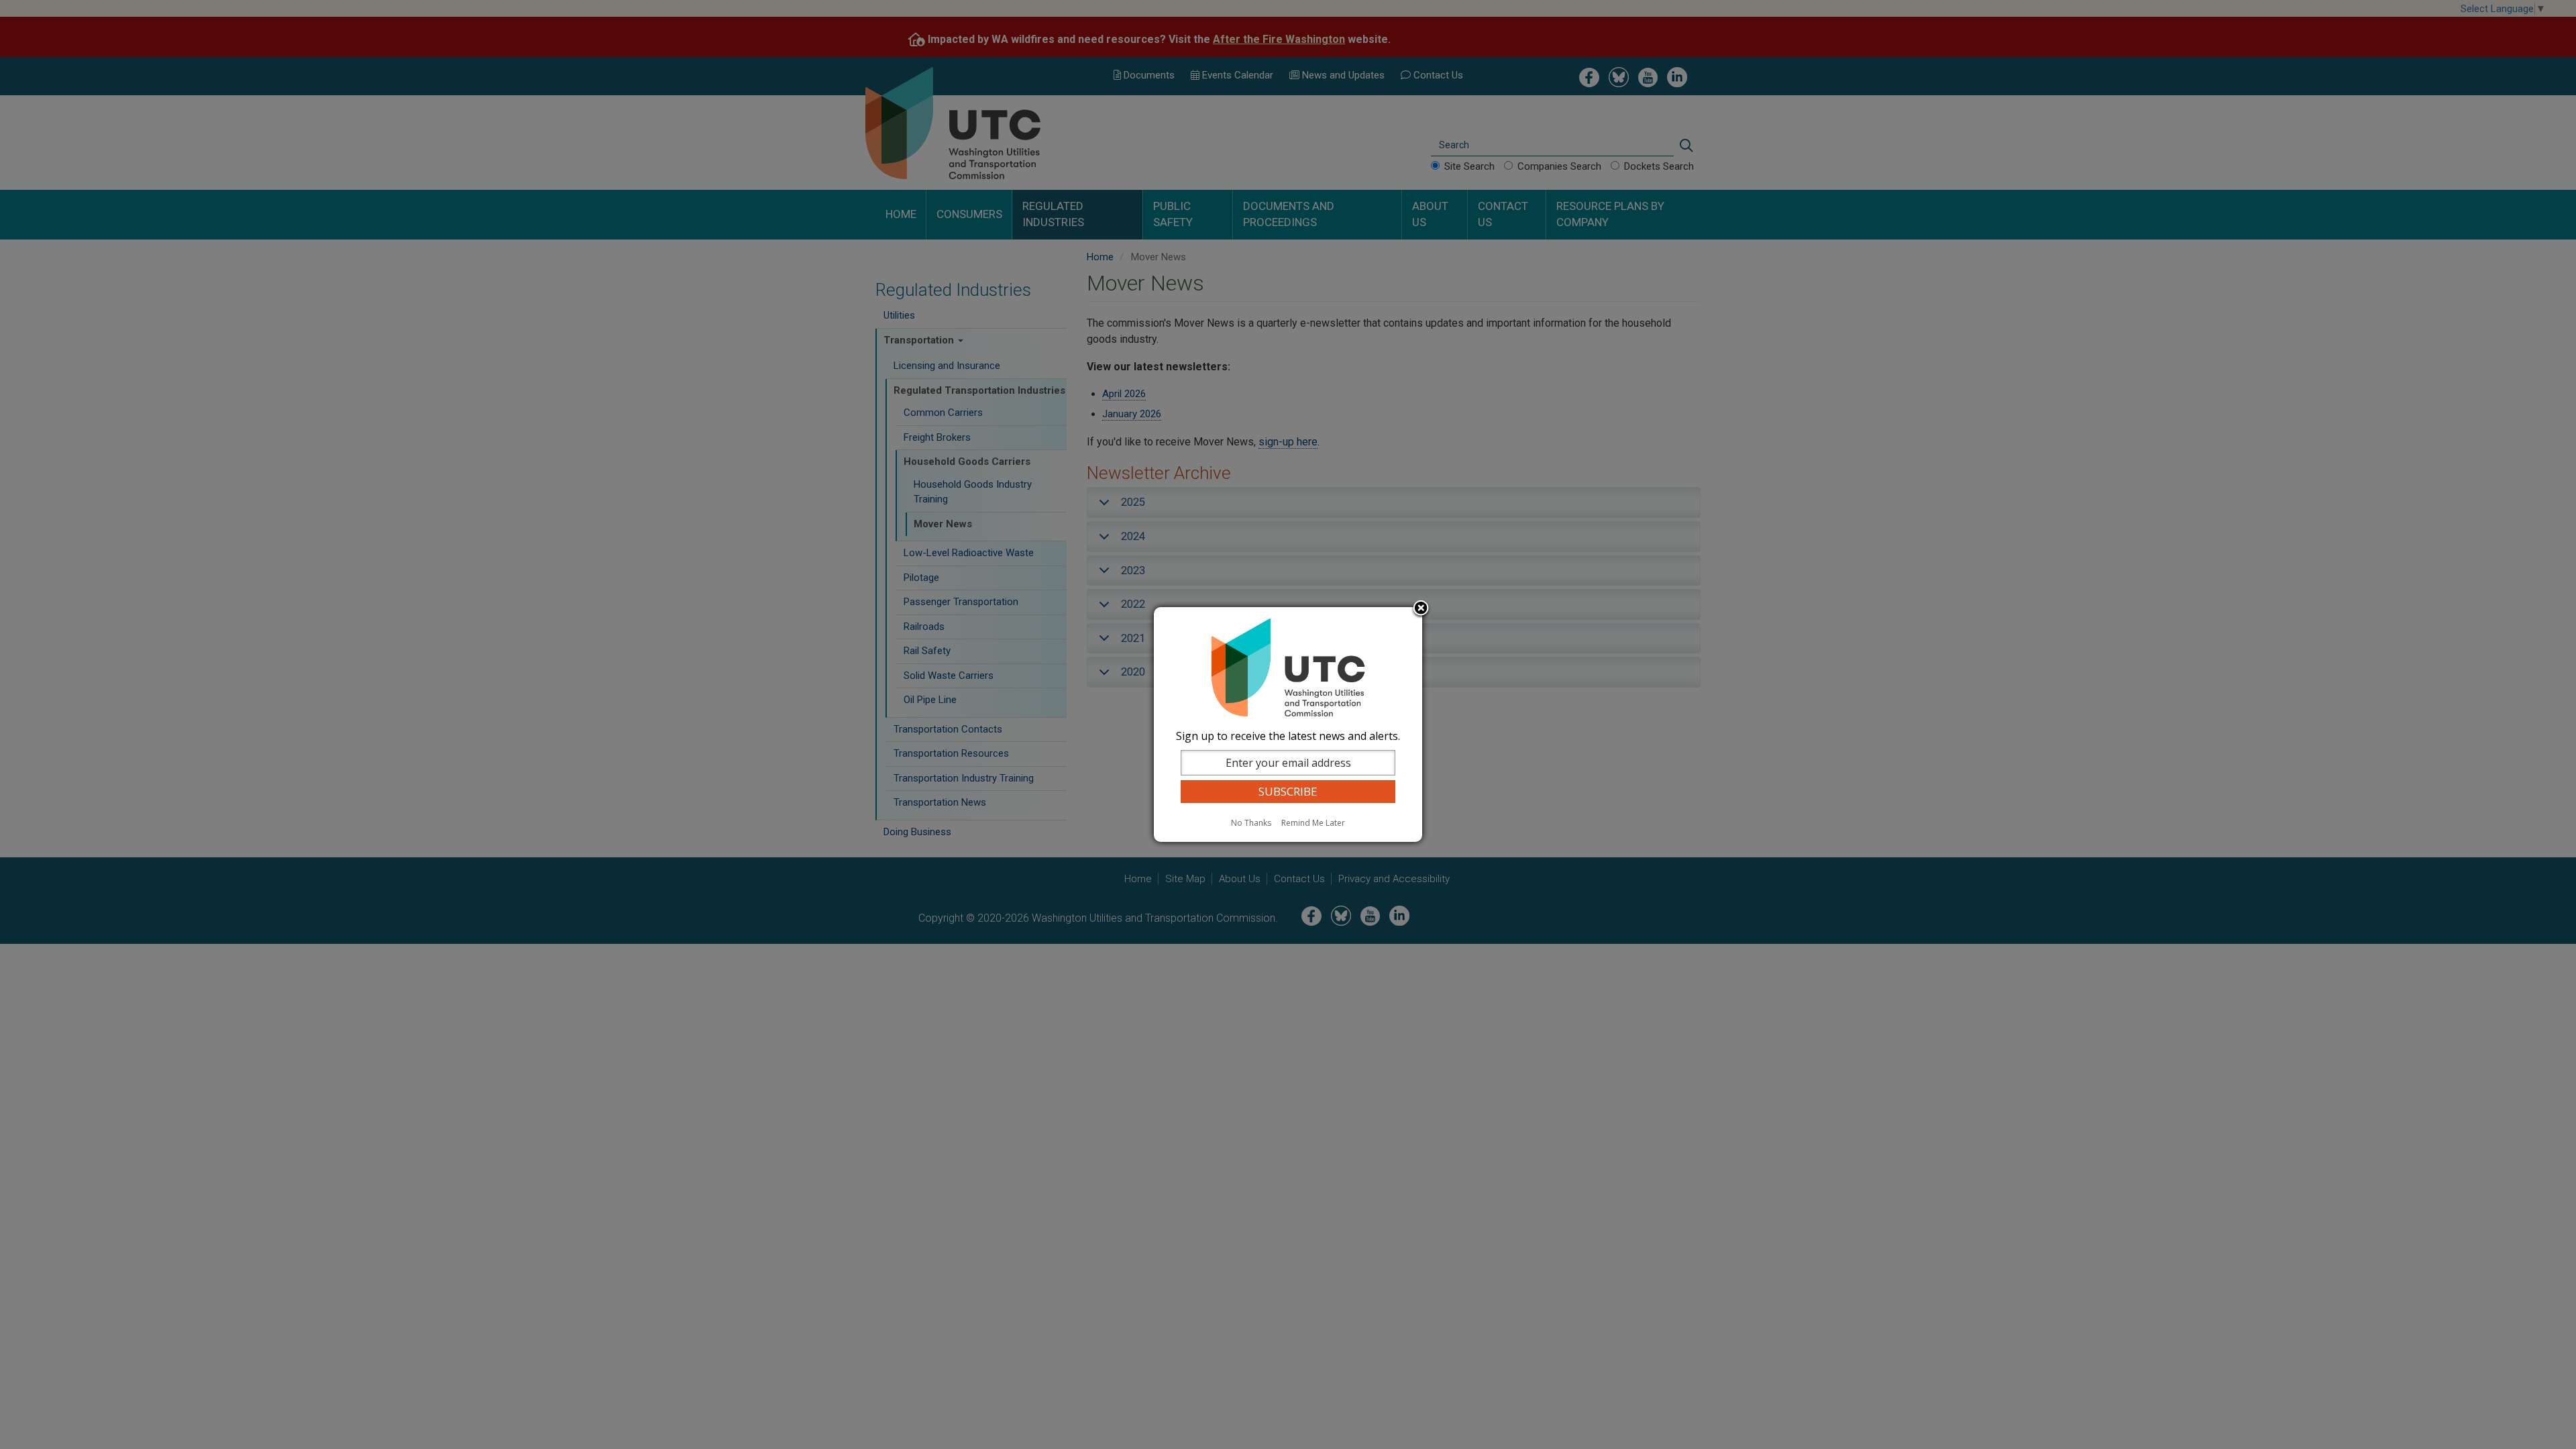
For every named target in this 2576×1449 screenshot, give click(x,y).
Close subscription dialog (1421, 609)
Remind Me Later (1313, 823)
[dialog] (1288, 724)
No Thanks (1251, 823)
